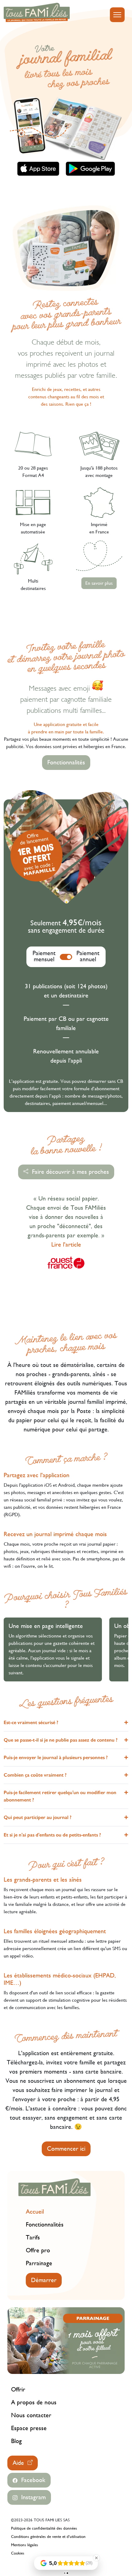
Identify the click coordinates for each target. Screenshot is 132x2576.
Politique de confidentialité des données (44, 2528)
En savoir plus (99, 583)
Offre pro (38, 2250)
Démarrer (44, 2280)
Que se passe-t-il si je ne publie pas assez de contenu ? (61, 1740)
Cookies (18, 2553)
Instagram (32, 2497)
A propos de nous (34, 2402)
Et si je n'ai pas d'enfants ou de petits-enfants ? (52, 1835)
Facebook (31, 2480)
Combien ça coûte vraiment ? (35, 1775)
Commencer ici (66, 2149)
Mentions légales (25, 2545)
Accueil (35, 2212)
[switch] (66, 957)
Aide (20, 2463)
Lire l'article (66, 1245)
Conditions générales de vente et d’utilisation (48, 2537)
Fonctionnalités (66, 762)
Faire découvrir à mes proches (69, 1172)
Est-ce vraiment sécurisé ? (31, 1722)
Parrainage (39, 2263)
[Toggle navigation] (117, 15)
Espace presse (29, 2428)
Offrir (18, 2389)
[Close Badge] (96, 2558)
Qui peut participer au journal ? (38, 1817)
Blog (16, 2441)
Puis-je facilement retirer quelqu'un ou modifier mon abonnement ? (60, 1796)
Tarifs (33, 2237)
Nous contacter (31, 2415)
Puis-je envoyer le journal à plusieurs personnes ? (56, 1757)
